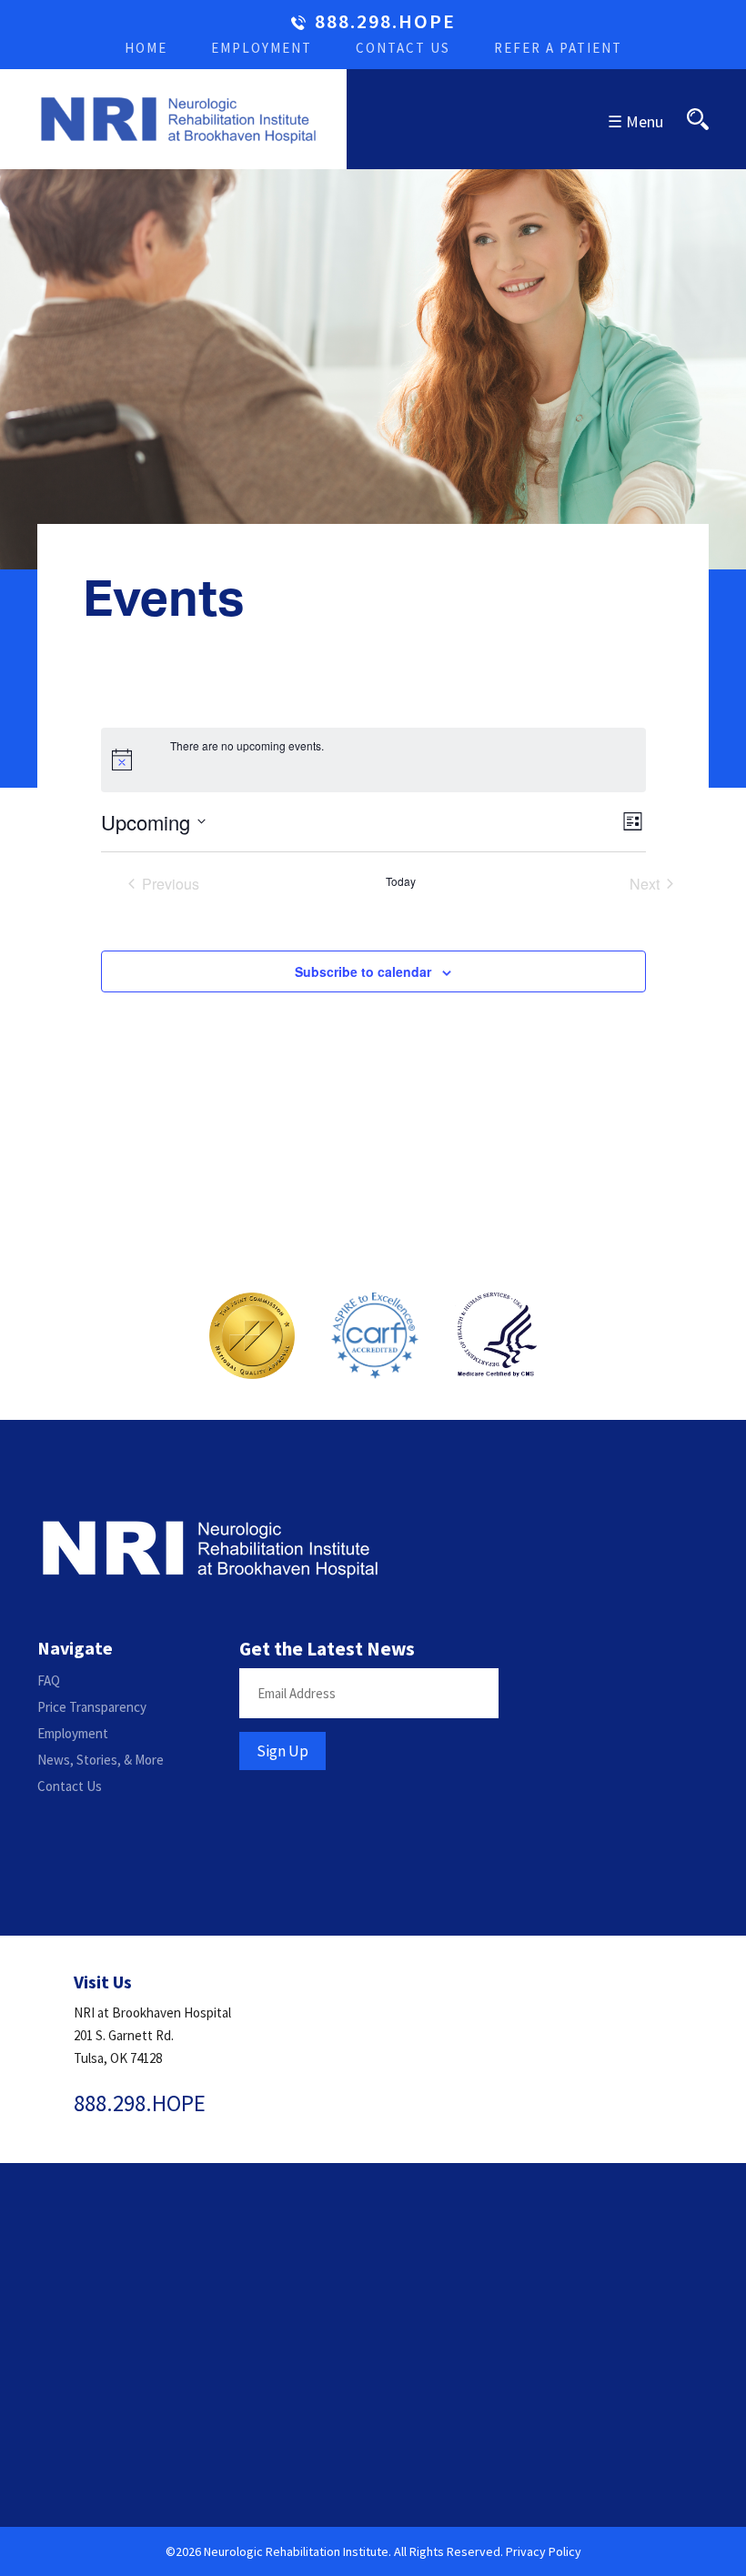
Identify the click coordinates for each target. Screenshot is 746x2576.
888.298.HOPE (385, 22)
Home (146, 48)
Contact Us (403, 48)
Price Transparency (92, 1707)
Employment (262, 48)
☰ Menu (635, 121)
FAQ (49, 1680)
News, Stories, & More (101, 1760)
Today (401, 881)
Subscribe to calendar (363, 971)
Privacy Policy (544, 2551)
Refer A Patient (558, 48)
